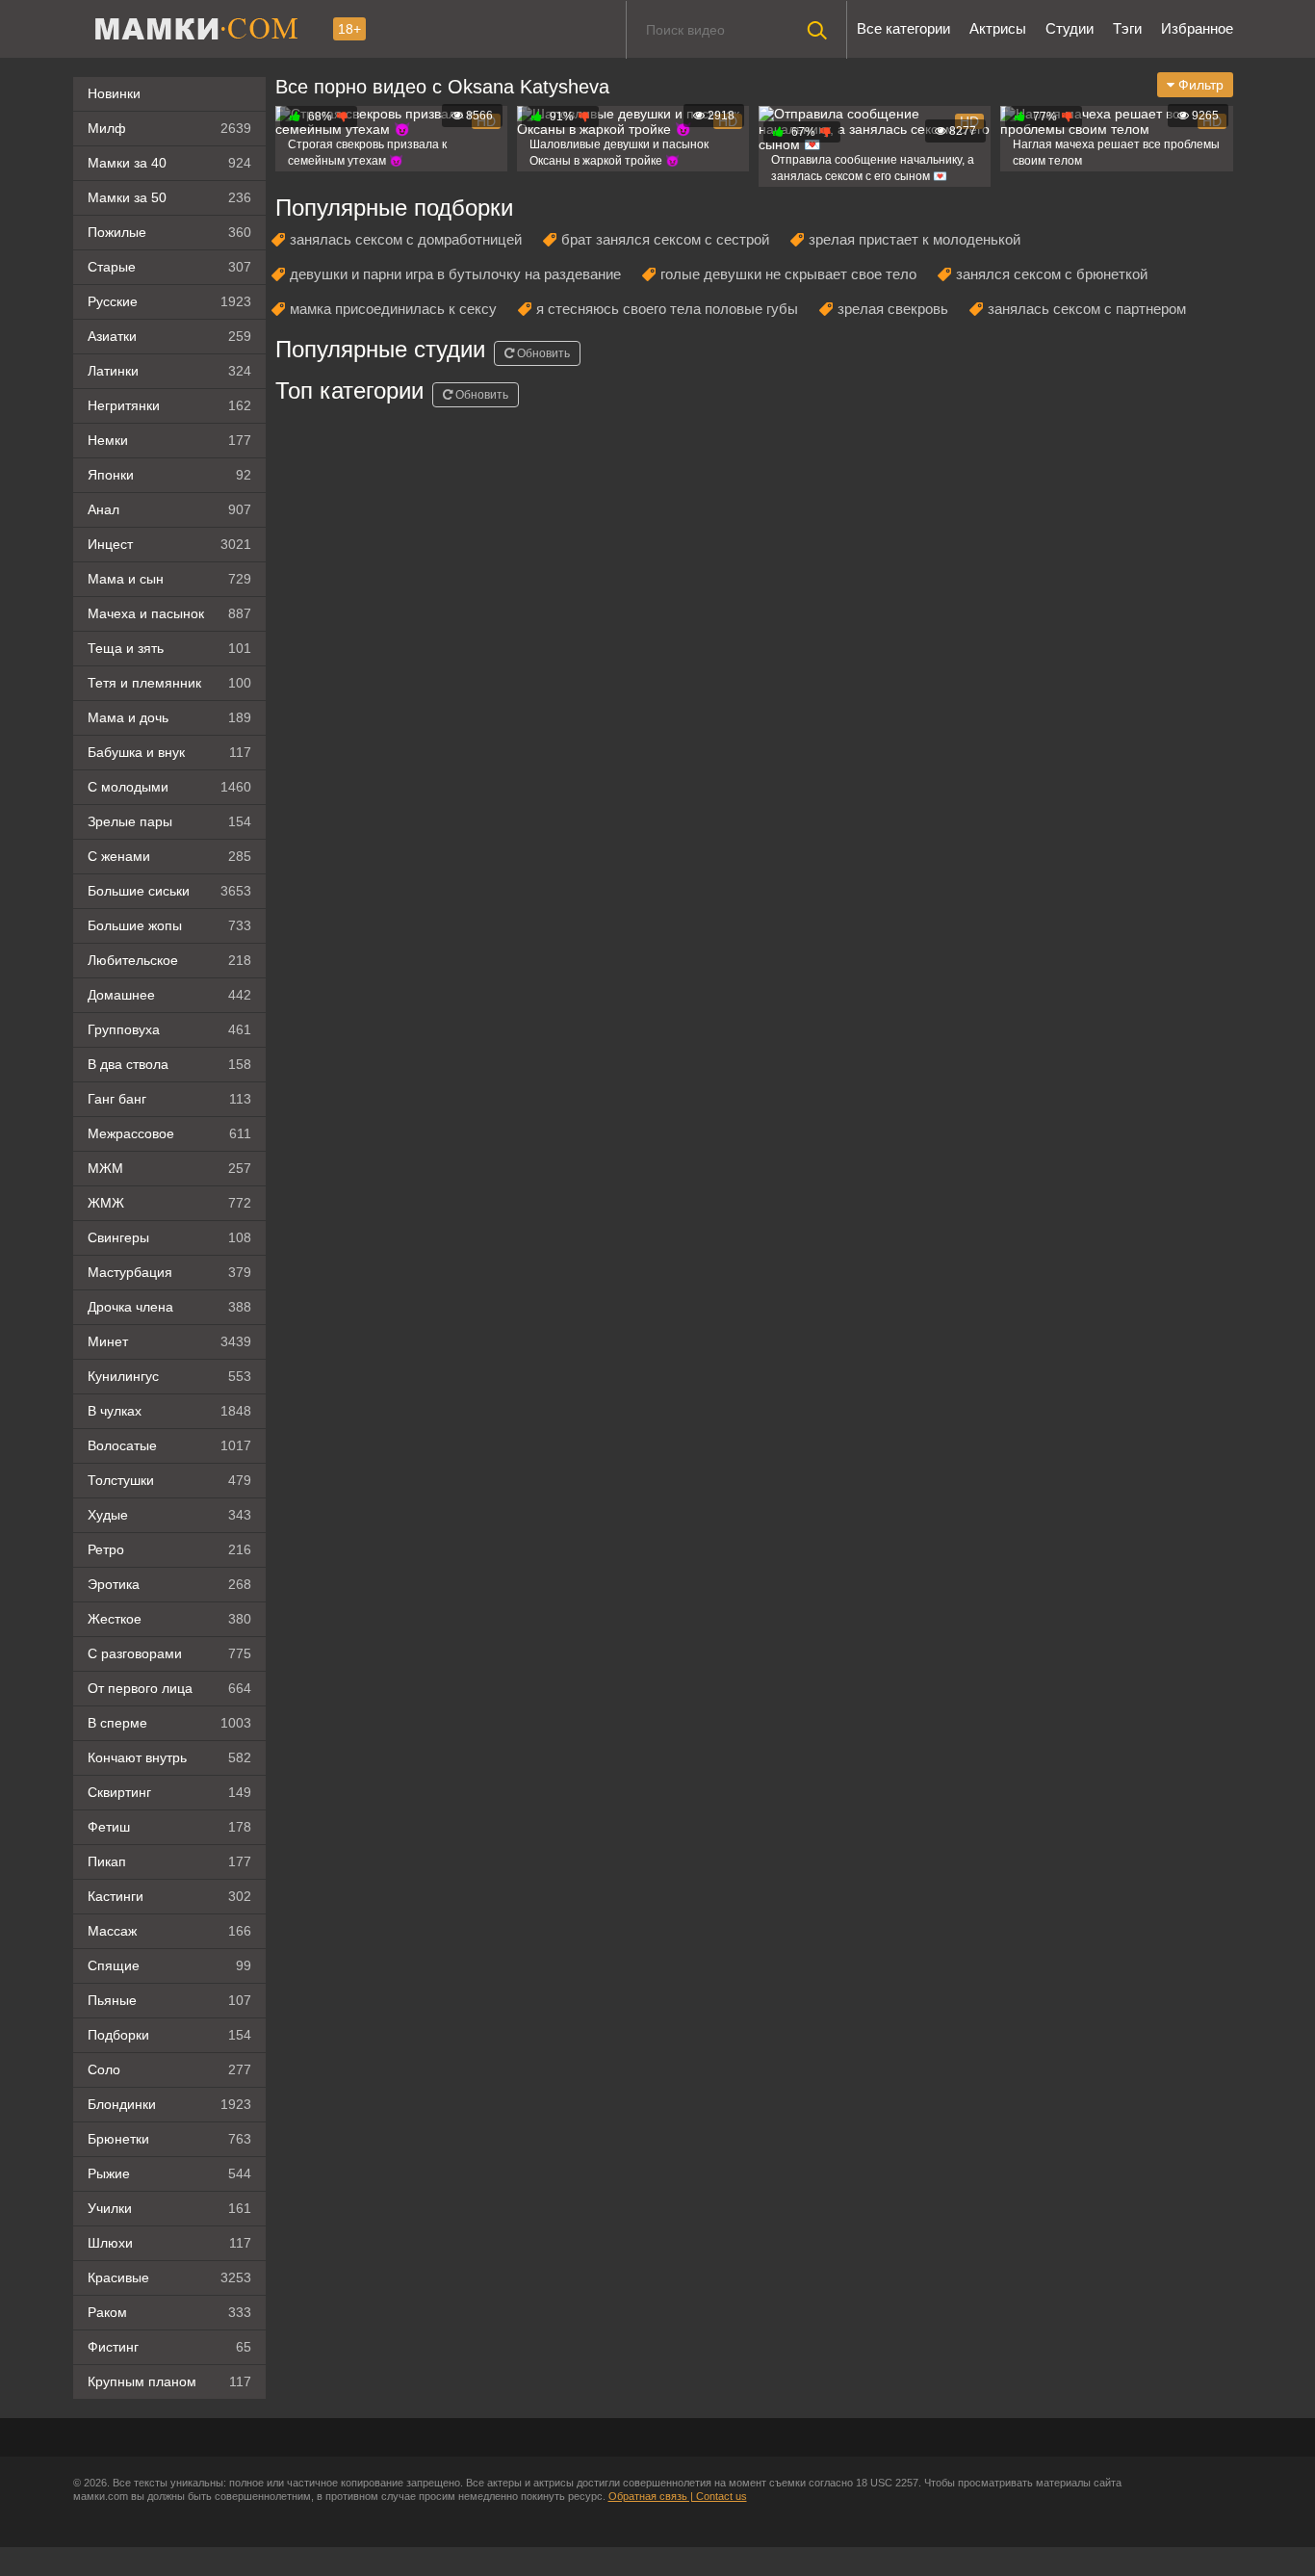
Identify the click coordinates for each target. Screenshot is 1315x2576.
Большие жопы (169, 925)
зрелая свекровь (893, 309)
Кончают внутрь (169, 1757)
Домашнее (169, 995)
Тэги (1127, 28)
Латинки (169, 371)
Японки (169, 475)
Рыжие (169, 2173)
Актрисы (998, 28)
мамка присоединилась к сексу (393, 309)
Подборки (169, 2035)
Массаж (169, 1931)
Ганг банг (169, 1099)
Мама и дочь (169, 717)
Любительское (169, 960)
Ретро (169, 1549)
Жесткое (169, 1619)
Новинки (114, 93)
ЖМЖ (169, 1203)
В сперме (169, 1723)
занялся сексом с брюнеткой (1052, 274)
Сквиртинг (169, 1792)
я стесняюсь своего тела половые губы (667, 309)
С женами (169, 856)
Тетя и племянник (169, 683)
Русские (169, 301)
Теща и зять (169, 648)
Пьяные (169, 2000)
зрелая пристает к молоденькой (915, 239)
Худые (169, 1515)
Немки (169, 440)
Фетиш (169, 1827)
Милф (169, 128)
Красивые (169, 2277)
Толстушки (169, 1480)
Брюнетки (169, 2139)
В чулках (169, 1411)
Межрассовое (169, 1133)
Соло (169, 2069)
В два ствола (169, 1064)
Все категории (903, 28)
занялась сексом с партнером (1087, 309)
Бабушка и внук (169, 752)
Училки (169, 2208)
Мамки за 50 (169, 197)
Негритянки (169, 405)
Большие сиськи (169, 891)
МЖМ (169, 1168)
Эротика (169, 1584)
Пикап (169, 1861)
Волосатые (169, 1445)
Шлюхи (169, 2243)
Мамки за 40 (169, 163)
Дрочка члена (169, 1307)
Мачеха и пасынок (169, 613)
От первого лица (169, 1688)
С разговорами (169, 1653)
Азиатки (169, 336)
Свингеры (169, 1237)
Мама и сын (169, 579)
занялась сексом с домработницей (406, 239)
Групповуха (169, 1029)
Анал (169, 509)
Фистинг (169, 2347)
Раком (169, 2312)
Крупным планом (169, 2381)
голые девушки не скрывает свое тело (788, 274)
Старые (169, 267)
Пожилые (169, 232)
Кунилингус (169, 1376)
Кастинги (169, 1896)
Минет (169, 1341)
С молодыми (169, 787)
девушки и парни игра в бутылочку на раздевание (455, 274)
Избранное (1197, 28)
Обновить (542, 353)
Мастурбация (169, 1272)
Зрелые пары (169, 821)
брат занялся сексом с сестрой (665, 239)
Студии (1070, 28)
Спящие (169, 1965)
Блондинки (169, 2104)
